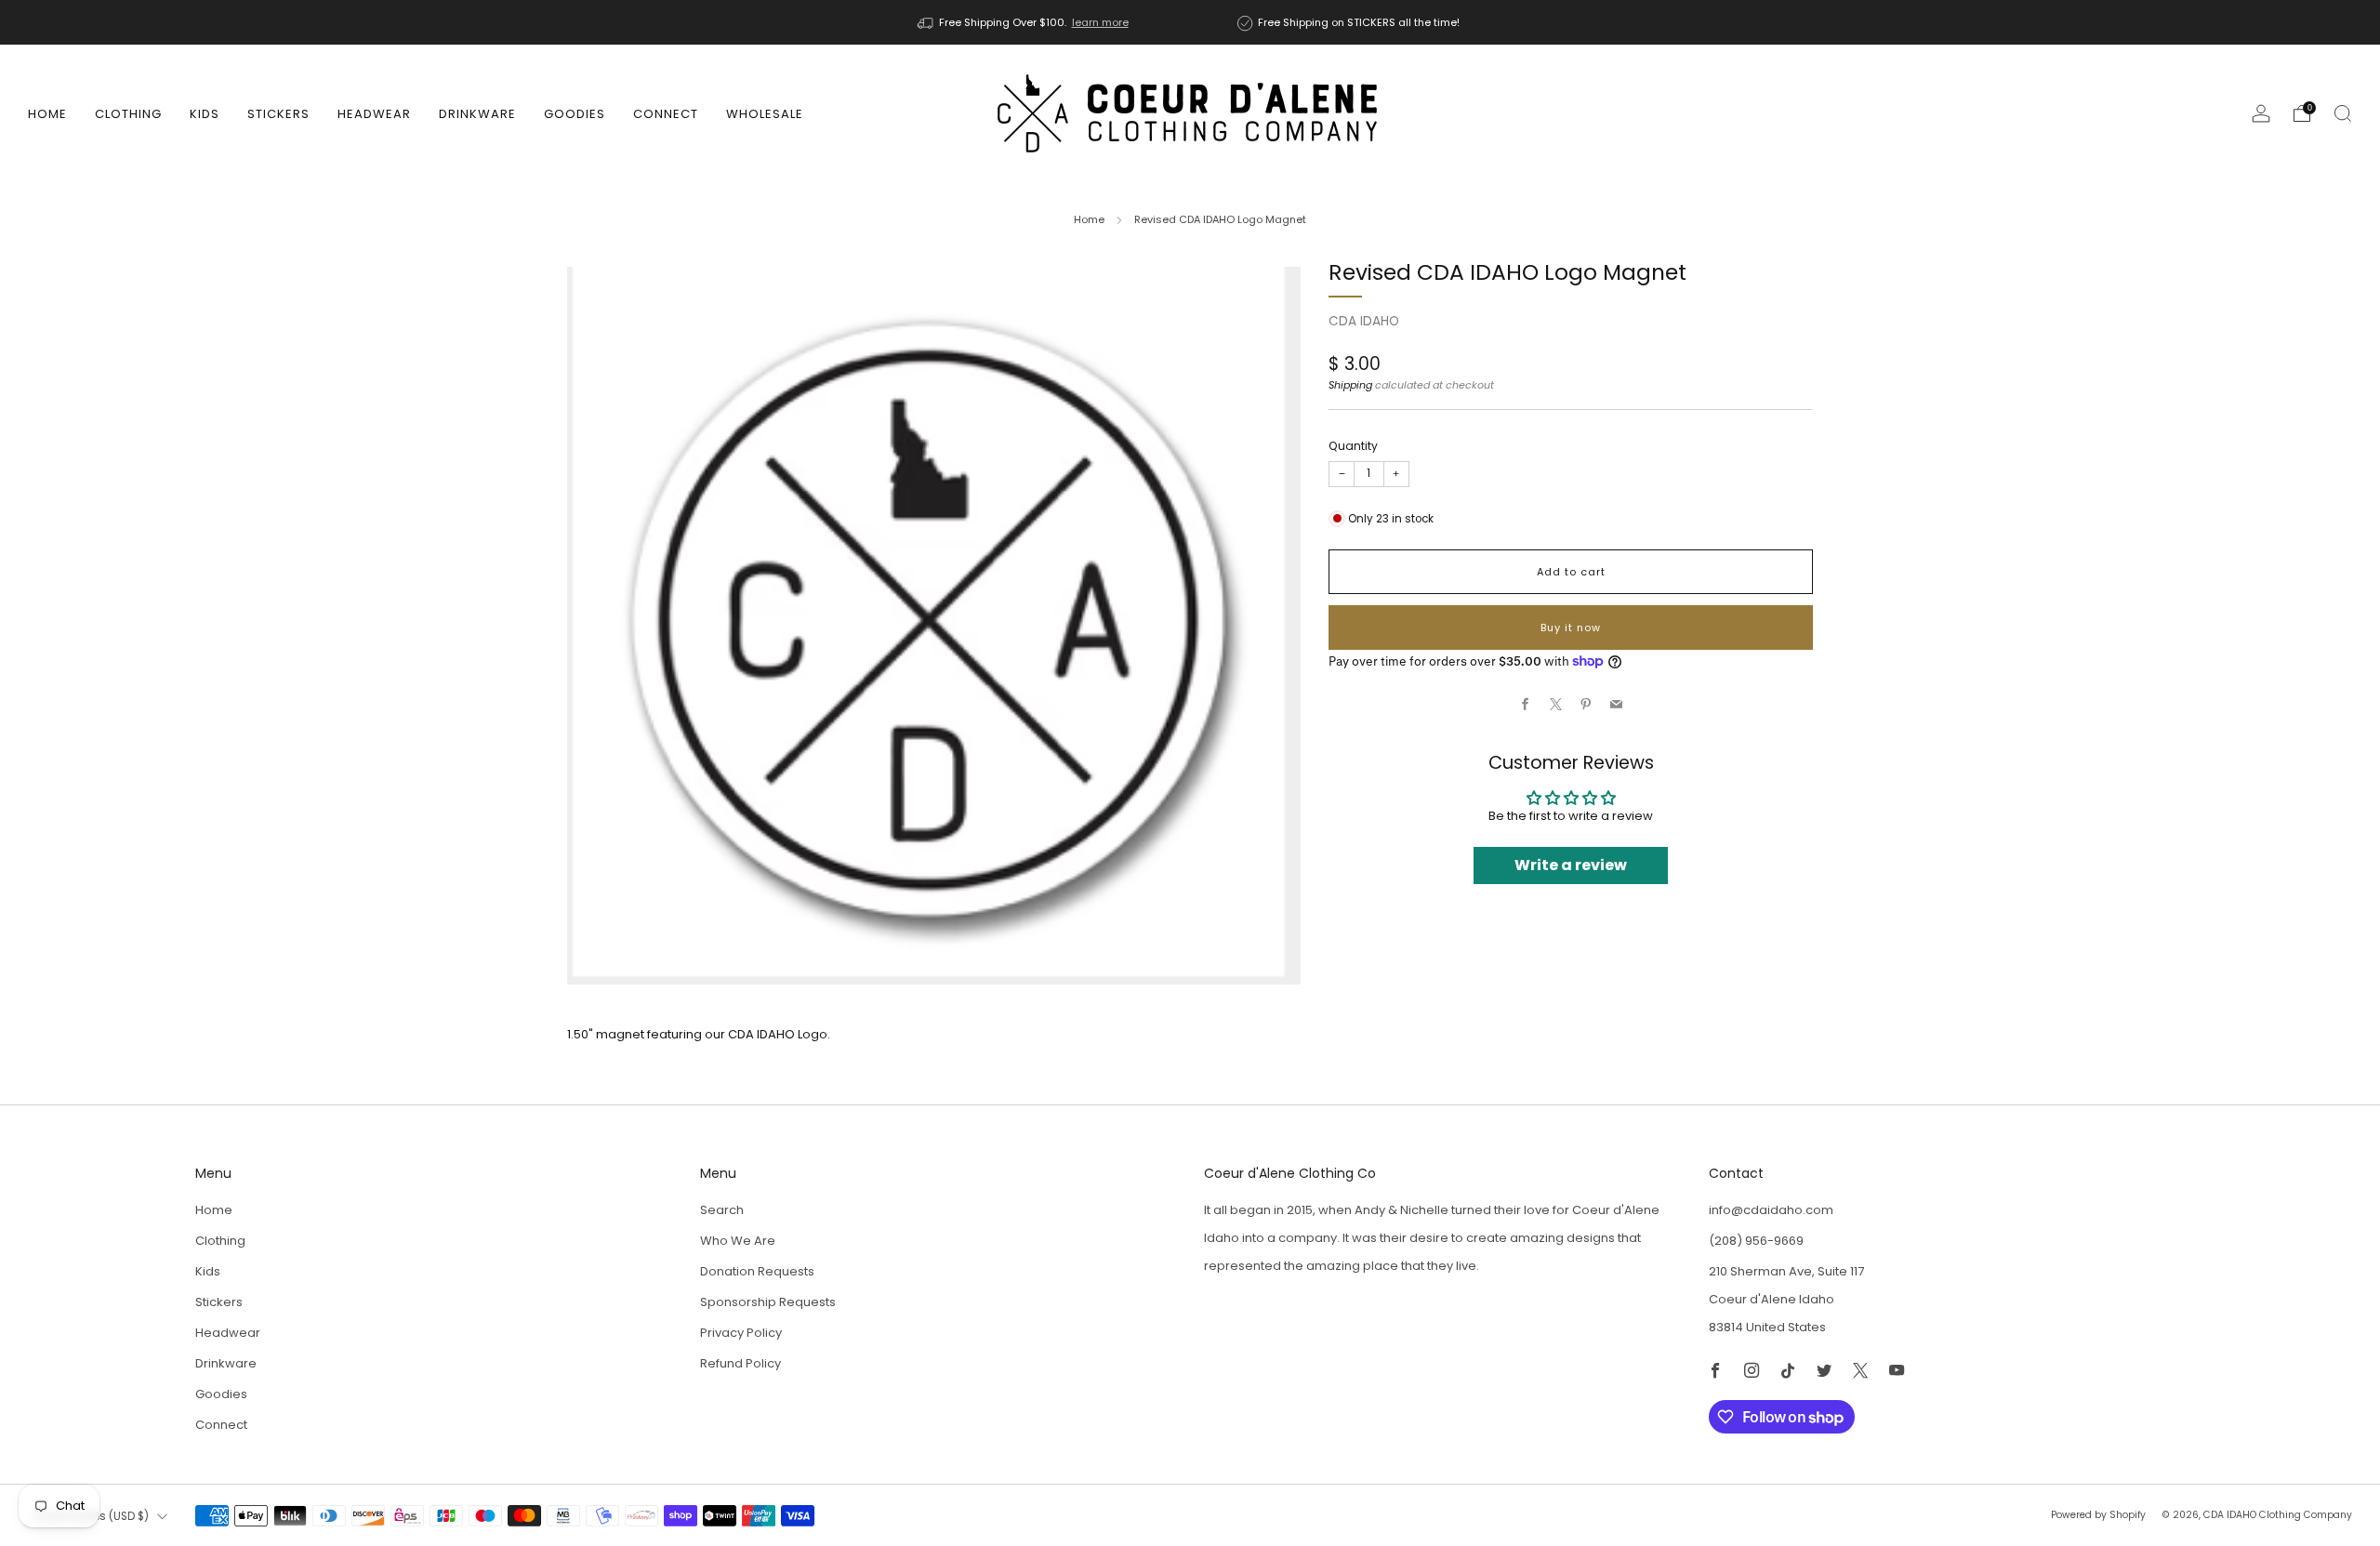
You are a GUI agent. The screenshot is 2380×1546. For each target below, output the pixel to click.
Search (722, 1210)
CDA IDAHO (1364, 321)
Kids (205, 114)
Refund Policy (740, 1363)
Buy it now (1571, 628)
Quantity (1353, 446)
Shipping (1350, 385)
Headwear (374, 114)
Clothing (128, 114)
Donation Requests (757, 1271)
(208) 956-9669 (1756, 1241)
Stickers (278, 114)
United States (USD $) (91, 1516)
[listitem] (1025, 22)
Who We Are (738, 1241)
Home (47, 114)
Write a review (1571, 865)
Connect (666, 114)
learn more (1100, 22)
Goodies (575, 114)
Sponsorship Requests (768, 1302)
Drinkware (477, 114)
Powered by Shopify (2098, 1515)
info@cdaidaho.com (1771, 1210)
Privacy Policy (741, 1333)
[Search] (2343, 113)
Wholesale (765, 114)
